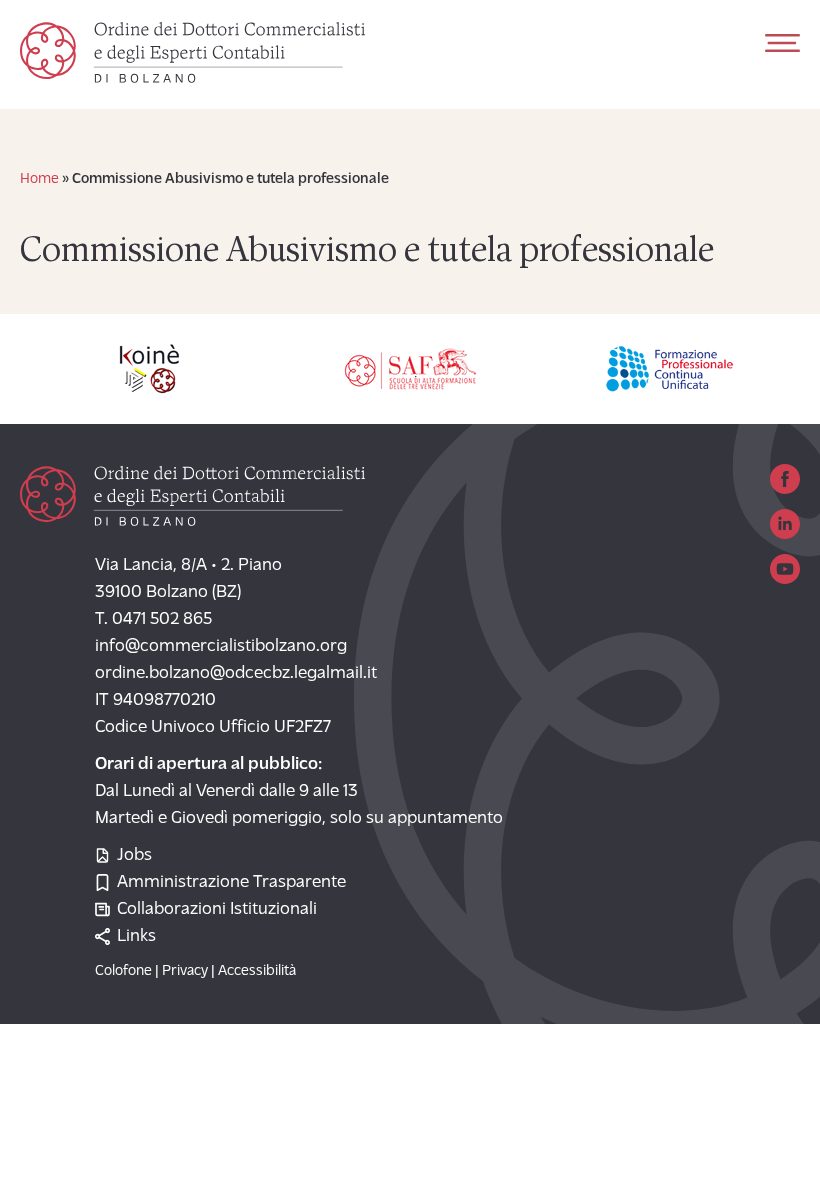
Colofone (123, 971)
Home (39, 179)
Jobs (134, 856)
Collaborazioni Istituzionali (217, 910)
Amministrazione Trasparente (231, 883)
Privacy (185, 971)
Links (136, 937)
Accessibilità (257, 971)
